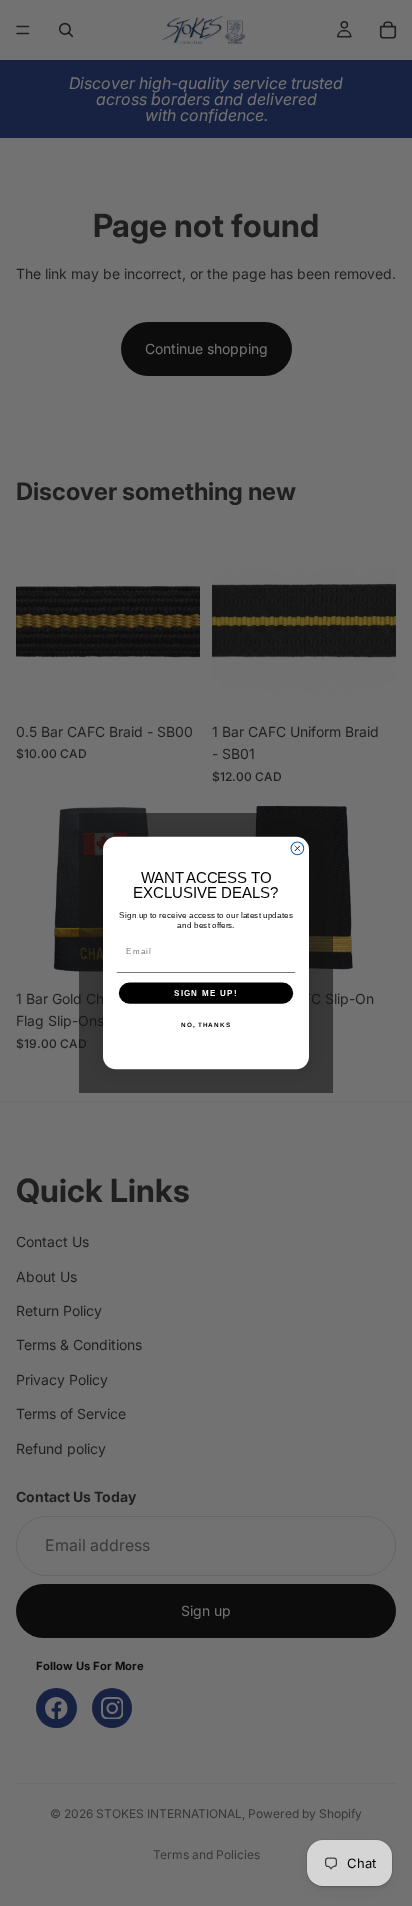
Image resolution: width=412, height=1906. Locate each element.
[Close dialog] (297, 848)
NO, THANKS (206, 1024)
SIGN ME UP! (206, 993)
